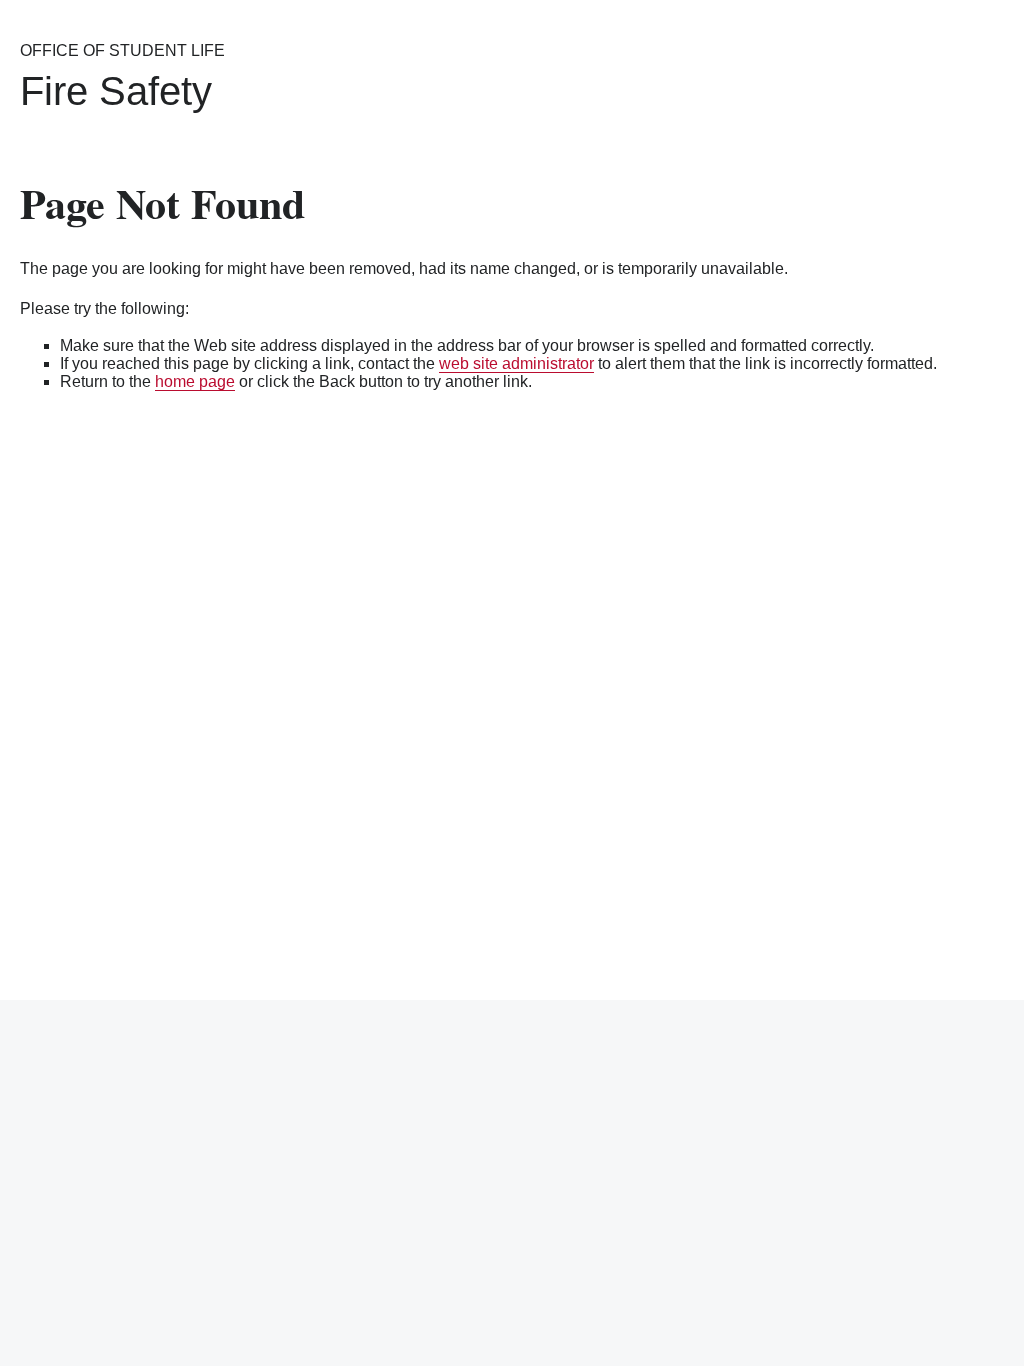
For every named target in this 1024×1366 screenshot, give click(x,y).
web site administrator (516, 363)
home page (195, 381)
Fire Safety (116, 91)
